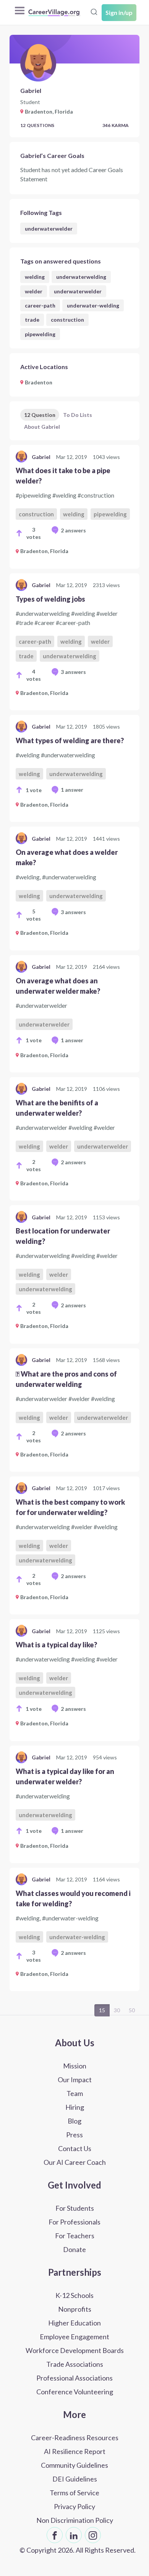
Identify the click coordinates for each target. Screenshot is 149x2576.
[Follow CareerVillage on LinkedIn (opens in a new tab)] (74, 2535)
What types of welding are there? (70, 740)
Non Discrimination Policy (75, 2520)
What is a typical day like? (56, 1645)
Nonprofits (75, 2309)
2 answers (73, 530)
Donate (74, 2249)
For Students (75, 2208)
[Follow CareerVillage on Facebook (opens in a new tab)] (55, 2535)
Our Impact (75, 2080)
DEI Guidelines (75, 2479)
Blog (74, 2121)
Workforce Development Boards (75, 2350)
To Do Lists (78, 415)
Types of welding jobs (50, 599)
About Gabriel (42, 427)
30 (117, 2010)
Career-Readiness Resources (75, 2438)
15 (102, 2010)
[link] (74, 507)
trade (32, 320)
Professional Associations (74, 2378)
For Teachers (75, 2236)
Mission (75, 2066)
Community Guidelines (74, 2465)
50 (132, 2010)
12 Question (40, 415)
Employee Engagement (74, 2337)
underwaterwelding (81, 277)
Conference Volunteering (75, 2392)
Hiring (75, 2107)
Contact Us (75, 2148)
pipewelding (40, 334)
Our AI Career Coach (75, 2162)
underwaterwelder (49, 229)
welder (34, 291)
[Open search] (94, 12)
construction (67, 320)
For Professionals (74, 2222)
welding (35, 277)
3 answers (73, 672)
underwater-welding (93, 305)
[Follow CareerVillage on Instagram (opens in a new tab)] (93, 2535)
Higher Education (74, 2323)
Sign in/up (119, 12)
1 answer (72, 790)
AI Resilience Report (75, 2451)
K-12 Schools (74, 2295)
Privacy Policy (74, 2506)
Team (75, 2093)
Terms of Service (74, 2493)
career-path (40, 305)
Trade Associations (75, 2364)
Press (74, 2135)
